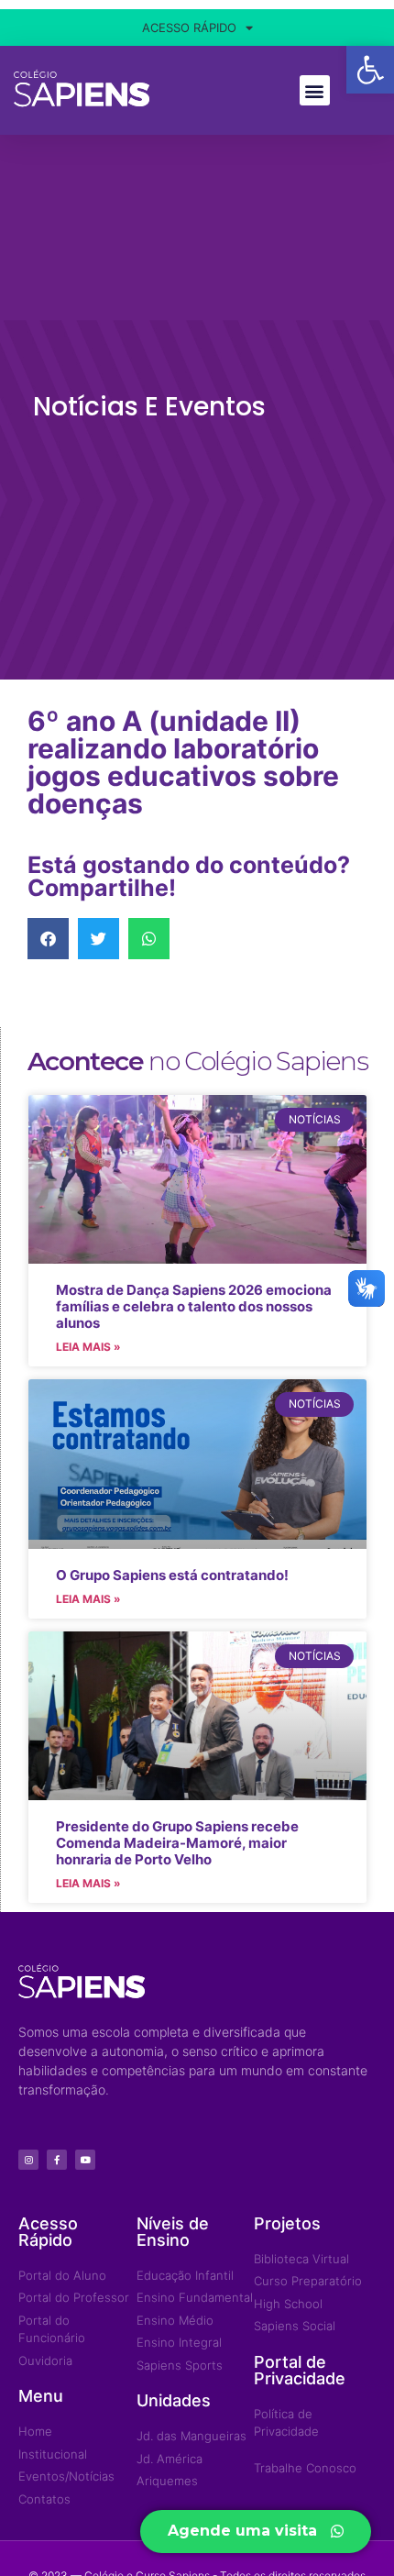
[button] (315, 90)
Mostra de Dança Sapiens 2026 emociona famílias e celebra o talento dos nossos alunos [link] (194, 1306)
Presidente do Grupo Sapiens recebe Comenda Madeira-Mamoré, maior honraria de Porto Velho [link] (177, 1843)
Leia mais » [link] (88, 1347)
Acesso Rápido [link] (189, 28)
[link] (370, 70)
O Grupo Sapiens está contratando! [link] (172, 1575)
